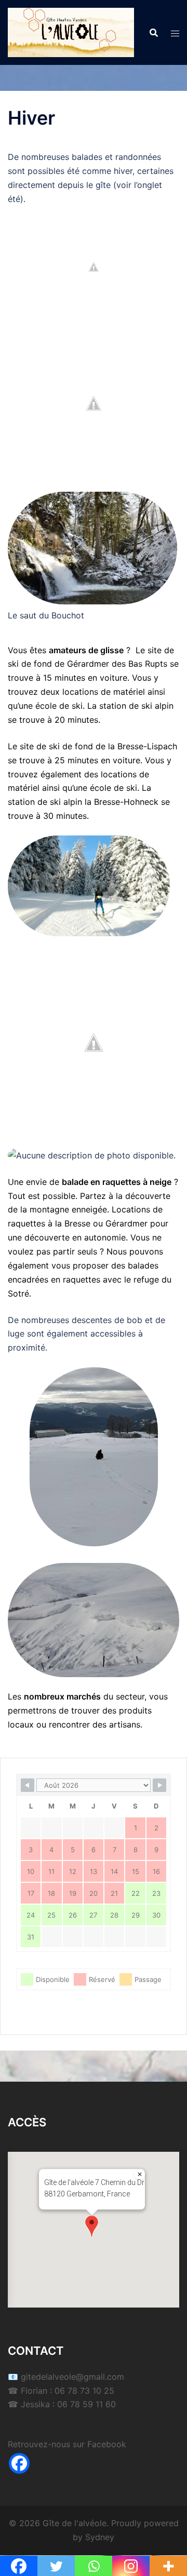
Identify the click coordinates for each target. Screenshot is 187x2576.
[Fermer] (140, 2174)
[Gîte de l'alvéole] (71, 32)
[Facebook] (19, 2463)
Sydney (100, 2537)
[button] (92, 2226)
